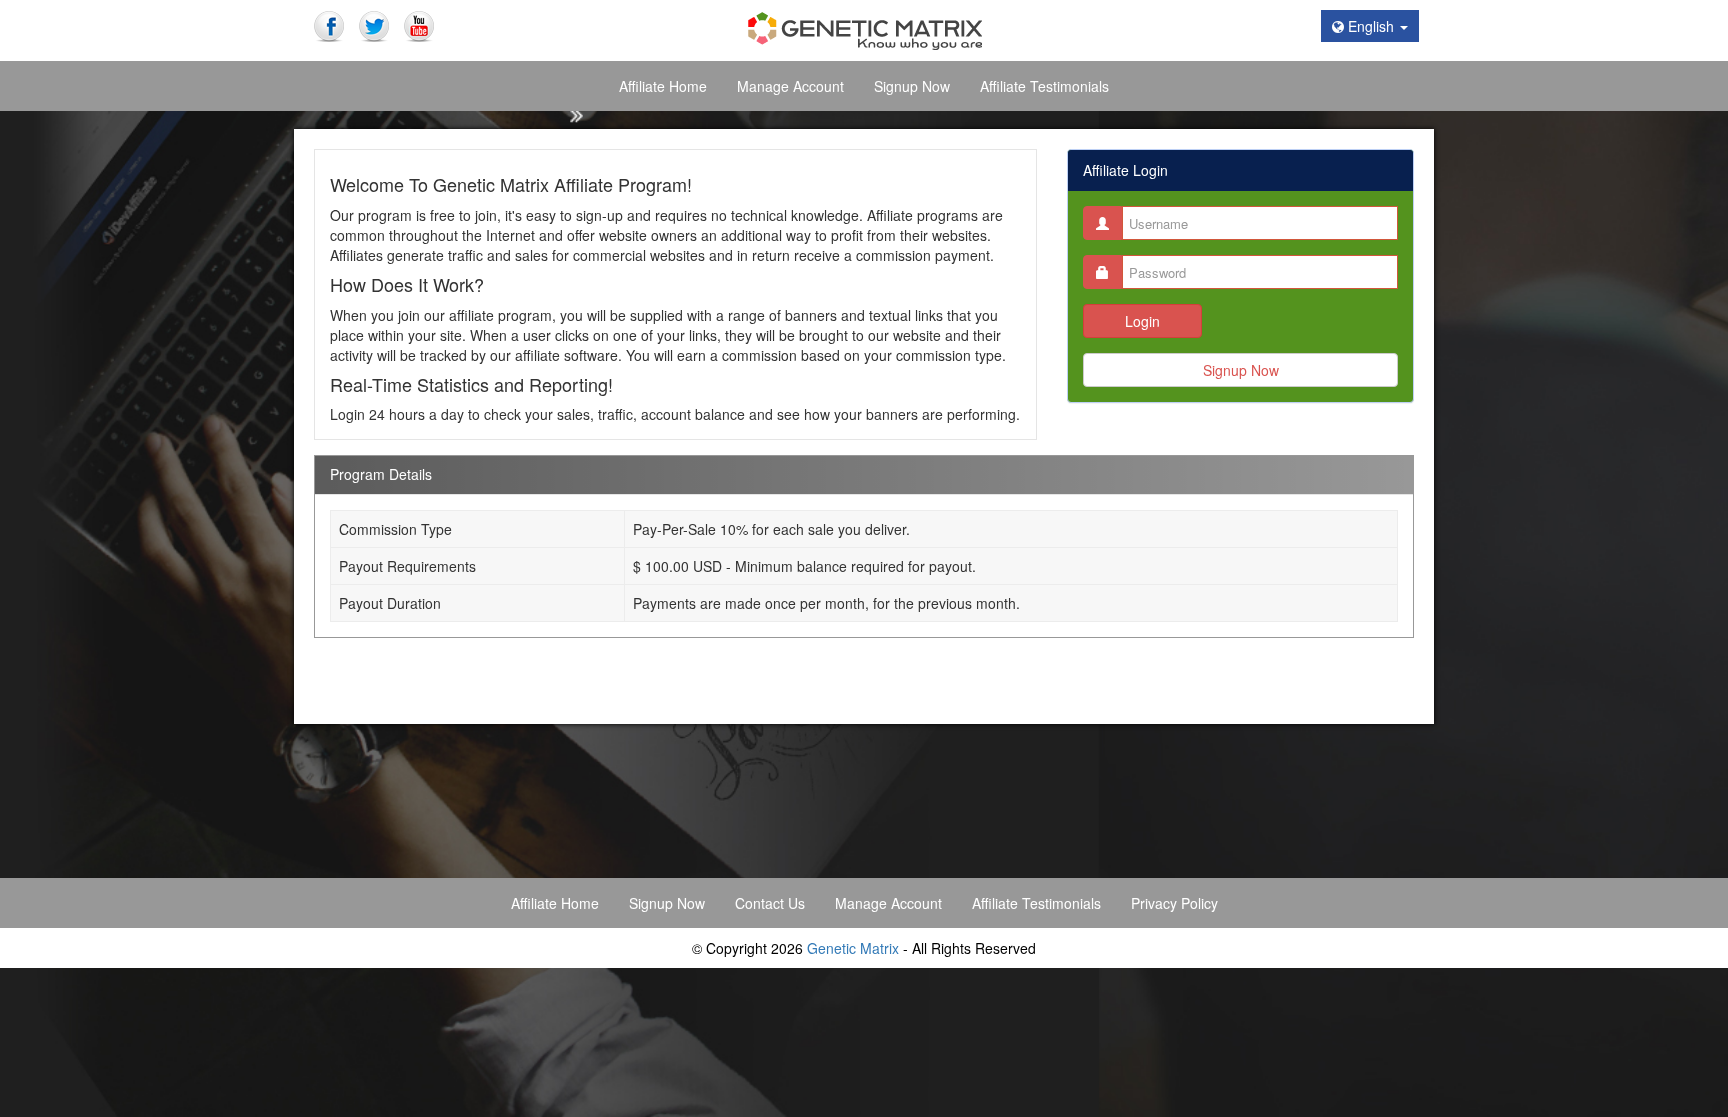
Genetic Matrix (853, 948)
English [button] (1371, 26)
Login (1142, 321)
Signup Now (1241, 370)
